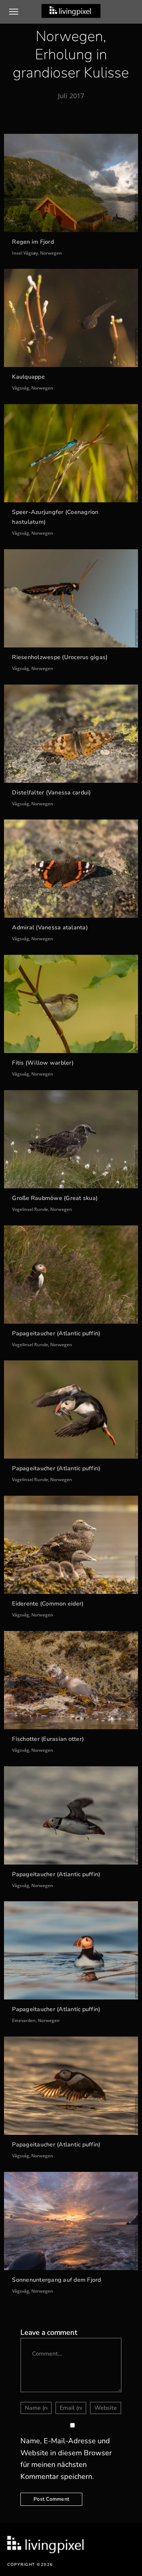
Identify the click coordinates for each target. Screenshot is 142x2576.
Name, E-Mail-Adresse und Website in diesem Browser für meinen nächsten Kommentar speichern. (66, 2459)
